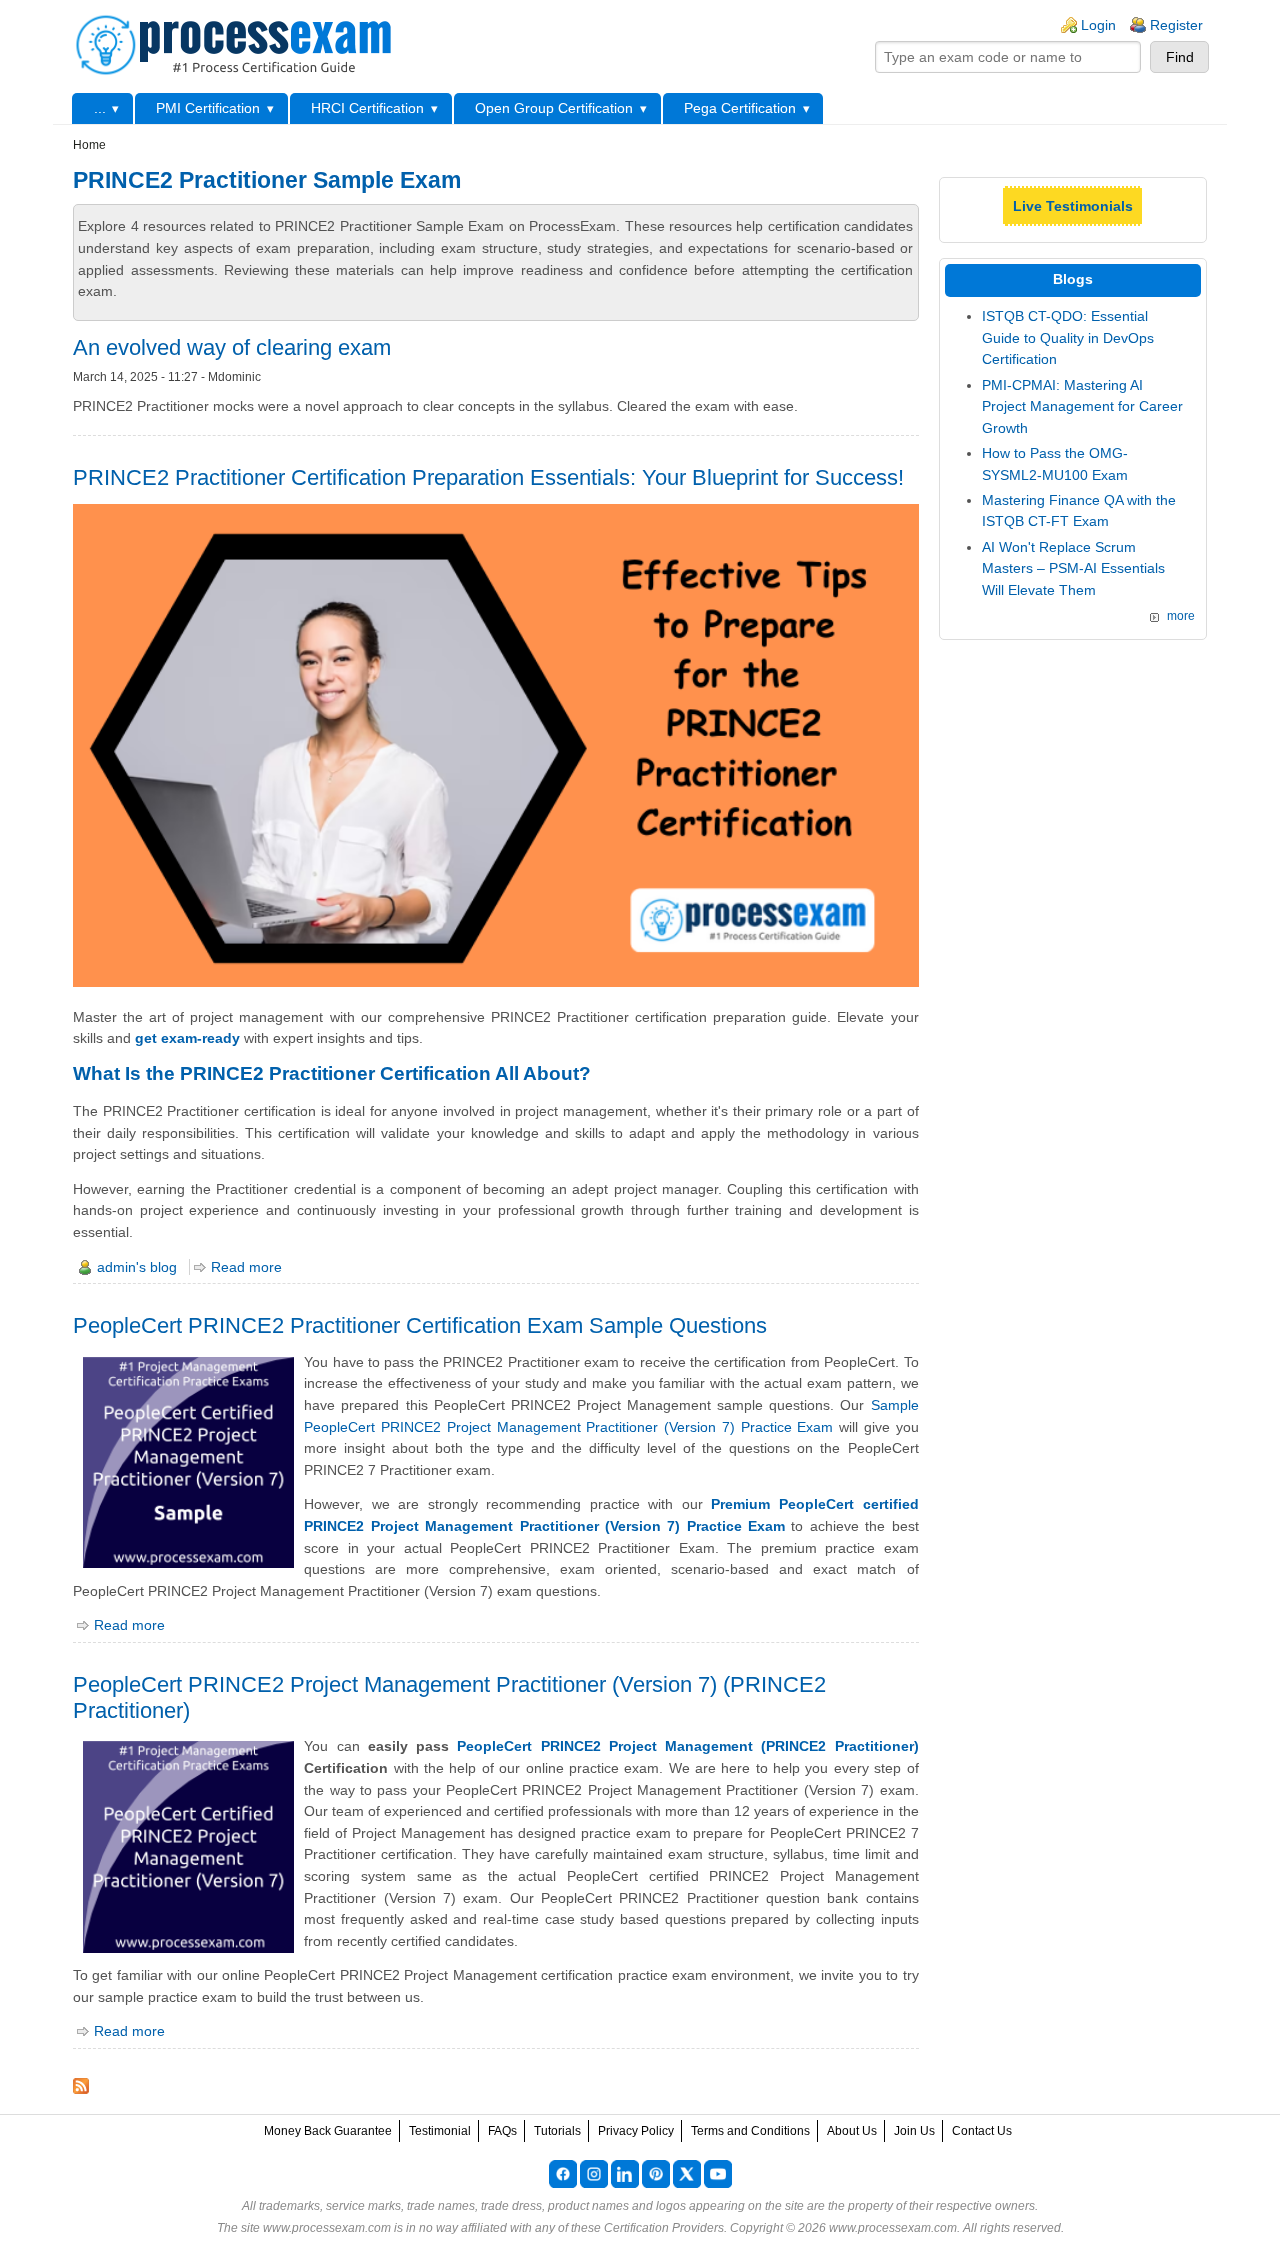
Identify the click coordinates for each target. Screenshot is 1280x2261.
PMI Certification (208, 108)
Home (89, 145)
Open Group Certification (554, 108)
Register (1176, 25)
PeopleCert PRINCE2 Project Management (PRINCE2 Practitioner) (687, 1746)
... (100, 108)
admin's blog (137, 1267)
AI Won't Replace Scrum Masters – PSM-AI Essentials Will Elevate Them (1073, 568)
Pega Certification (740, 108)
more (1181, 616)
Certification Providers (664, 2228)
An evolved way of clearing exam (232, 347)
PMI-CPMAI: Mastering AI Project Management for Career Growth (1082, 406)
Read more (246, 1267)
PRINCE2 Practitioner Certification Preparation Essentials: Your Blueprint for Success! (488, 477)
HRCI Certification (367, 108)
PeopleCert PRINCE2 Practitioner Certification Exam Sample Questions (420, 1325)
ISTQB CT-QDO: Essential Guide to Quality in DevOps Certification (1068, 337)
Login (1098, 25)
